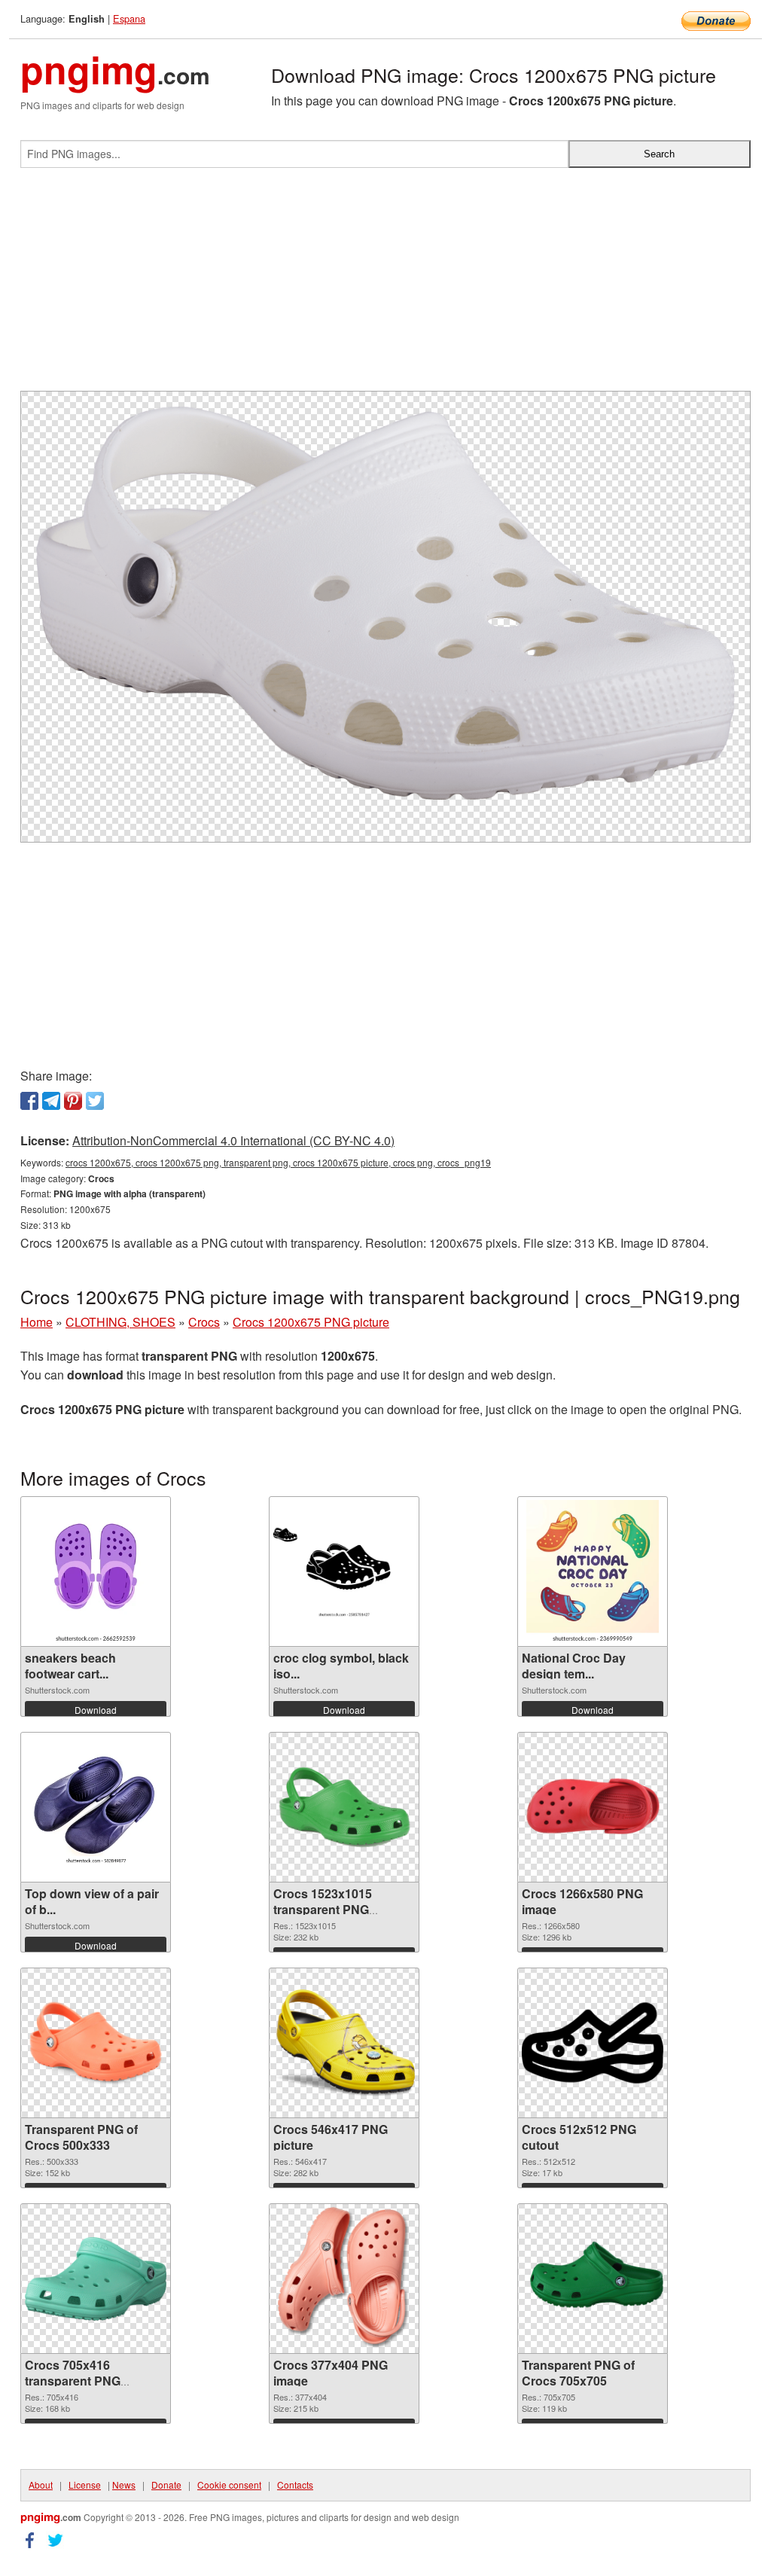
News (124, 2485)
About (41, 2485)
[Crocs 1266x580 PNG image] (593, 1808)
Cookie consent (229, 2485)
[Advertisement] (385, 285)
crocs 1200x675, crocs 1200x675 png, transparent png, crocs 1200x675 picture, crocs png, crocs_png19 (278, 1162)
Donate (166, 2485)
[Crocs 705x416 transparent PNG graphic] (96, 2279)
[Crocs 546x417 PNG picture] (344, 2043)
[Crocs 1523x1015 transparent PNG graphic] (344, 1808)
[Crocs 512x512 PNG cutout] (593, 2043)
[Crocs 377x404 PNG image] (344, 2279)
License (85, 2485)
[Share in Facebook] (29, 1101)
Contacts (295, 2485)
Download (96, 1710)
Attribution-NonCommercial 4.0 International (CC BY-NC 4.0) (233, 1140)
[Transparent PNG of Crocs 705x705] (593, 2279)
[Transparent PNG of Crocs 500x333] (96, 2043)
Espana (129, 18)
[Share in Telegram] (51, 1101)
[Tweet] (95, 1101)
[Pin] (73, 1101)
